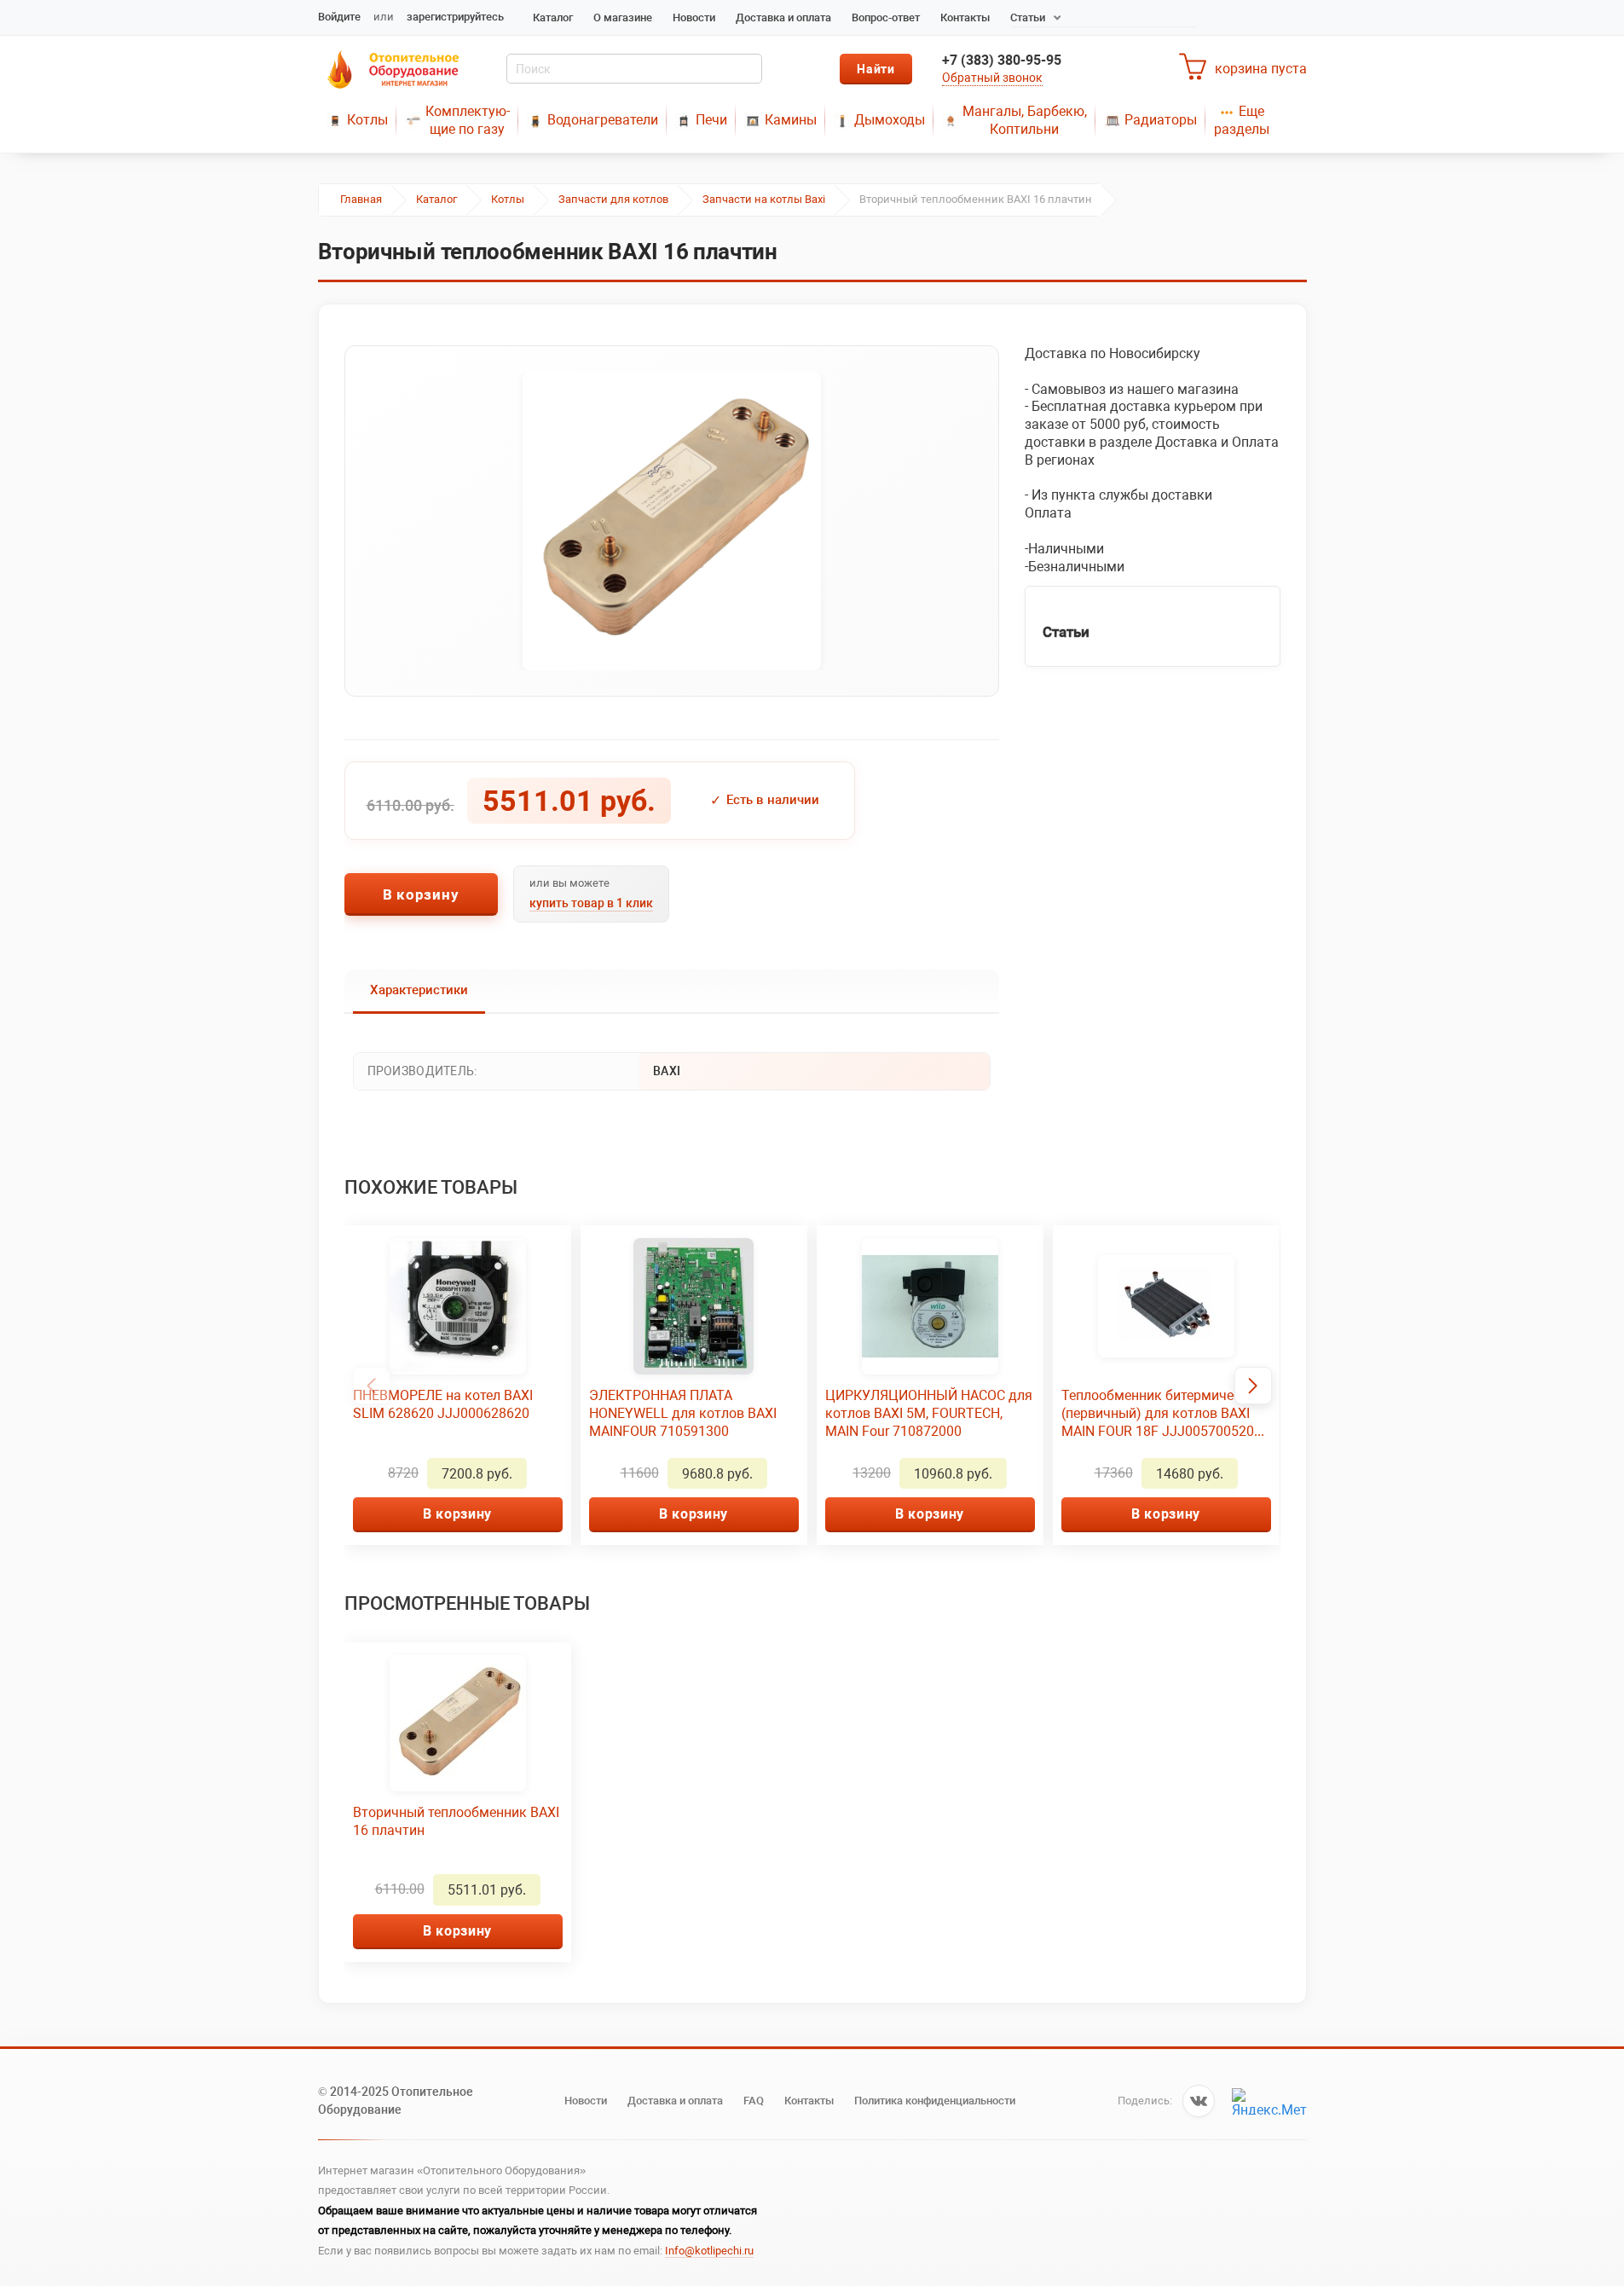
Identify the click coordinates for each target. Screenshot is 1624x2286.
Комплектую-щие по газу (468, 120)
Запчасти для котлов (613, 199)
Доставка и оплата (783, 17)
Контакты (965, 17)
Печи (711, 120)
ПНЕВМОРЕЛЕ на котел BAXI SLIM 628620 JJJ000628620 (443, 1404)
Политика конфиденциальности (935, 2101)
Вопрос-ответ (886, 17)
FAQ (754, 2101)
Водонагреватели (603, 120)
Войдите (339, 17)
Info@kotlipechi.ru (709, 2251)
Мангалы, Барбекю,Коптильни (1025, 120)
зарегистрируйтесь (455, 17)
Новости (694, 17)
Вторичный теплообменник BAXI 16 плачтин (456, 1821)
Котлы (367, 120)
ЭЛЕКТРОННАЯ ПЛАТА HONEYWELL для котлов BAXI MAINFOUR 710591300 (683, 1413)
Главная (361, 199)
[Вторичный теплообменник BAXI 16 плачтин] (672, 521)
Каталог (553, 17)
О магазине (623, 17)
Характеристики (419, 990)
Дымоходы (890, 120)
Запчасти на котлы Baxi (764, 199)
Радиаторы (1161, 120)
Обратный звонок (992, 78)
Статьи (1028, 17)
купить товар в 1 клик (591, 903)
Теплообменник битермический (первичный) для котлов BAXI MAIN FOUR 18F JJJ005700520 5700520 (1162, 1414)
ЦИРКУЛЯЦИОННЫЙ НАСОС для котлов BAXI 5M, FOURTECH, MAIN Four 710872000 (929, 1413)
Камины (791, 120)
